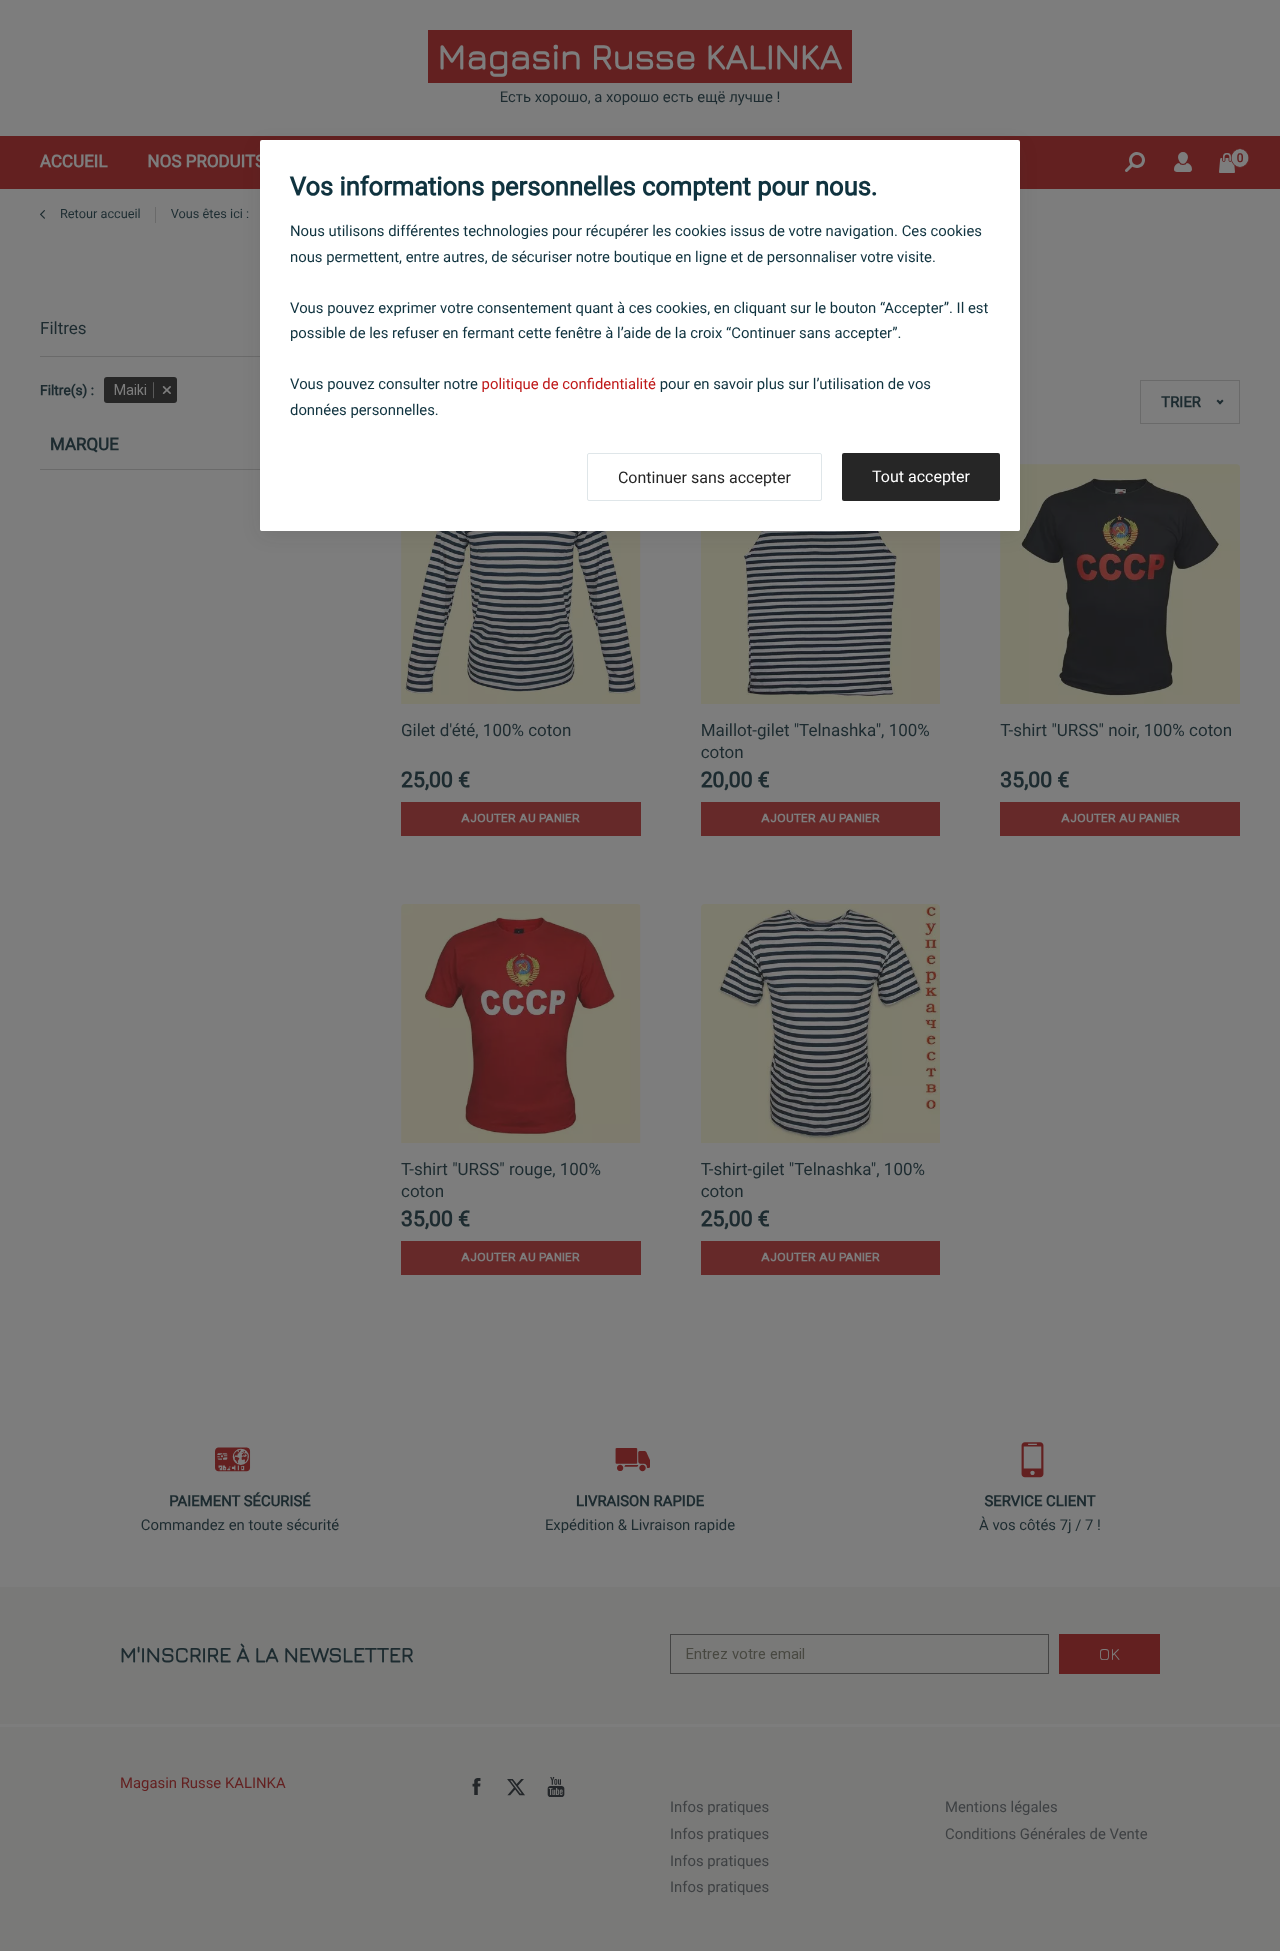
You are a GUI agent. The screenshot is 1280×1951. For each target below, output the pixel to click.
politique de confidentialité (569, 384)
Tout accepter (921, 476)
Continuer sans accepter (704, 477)
